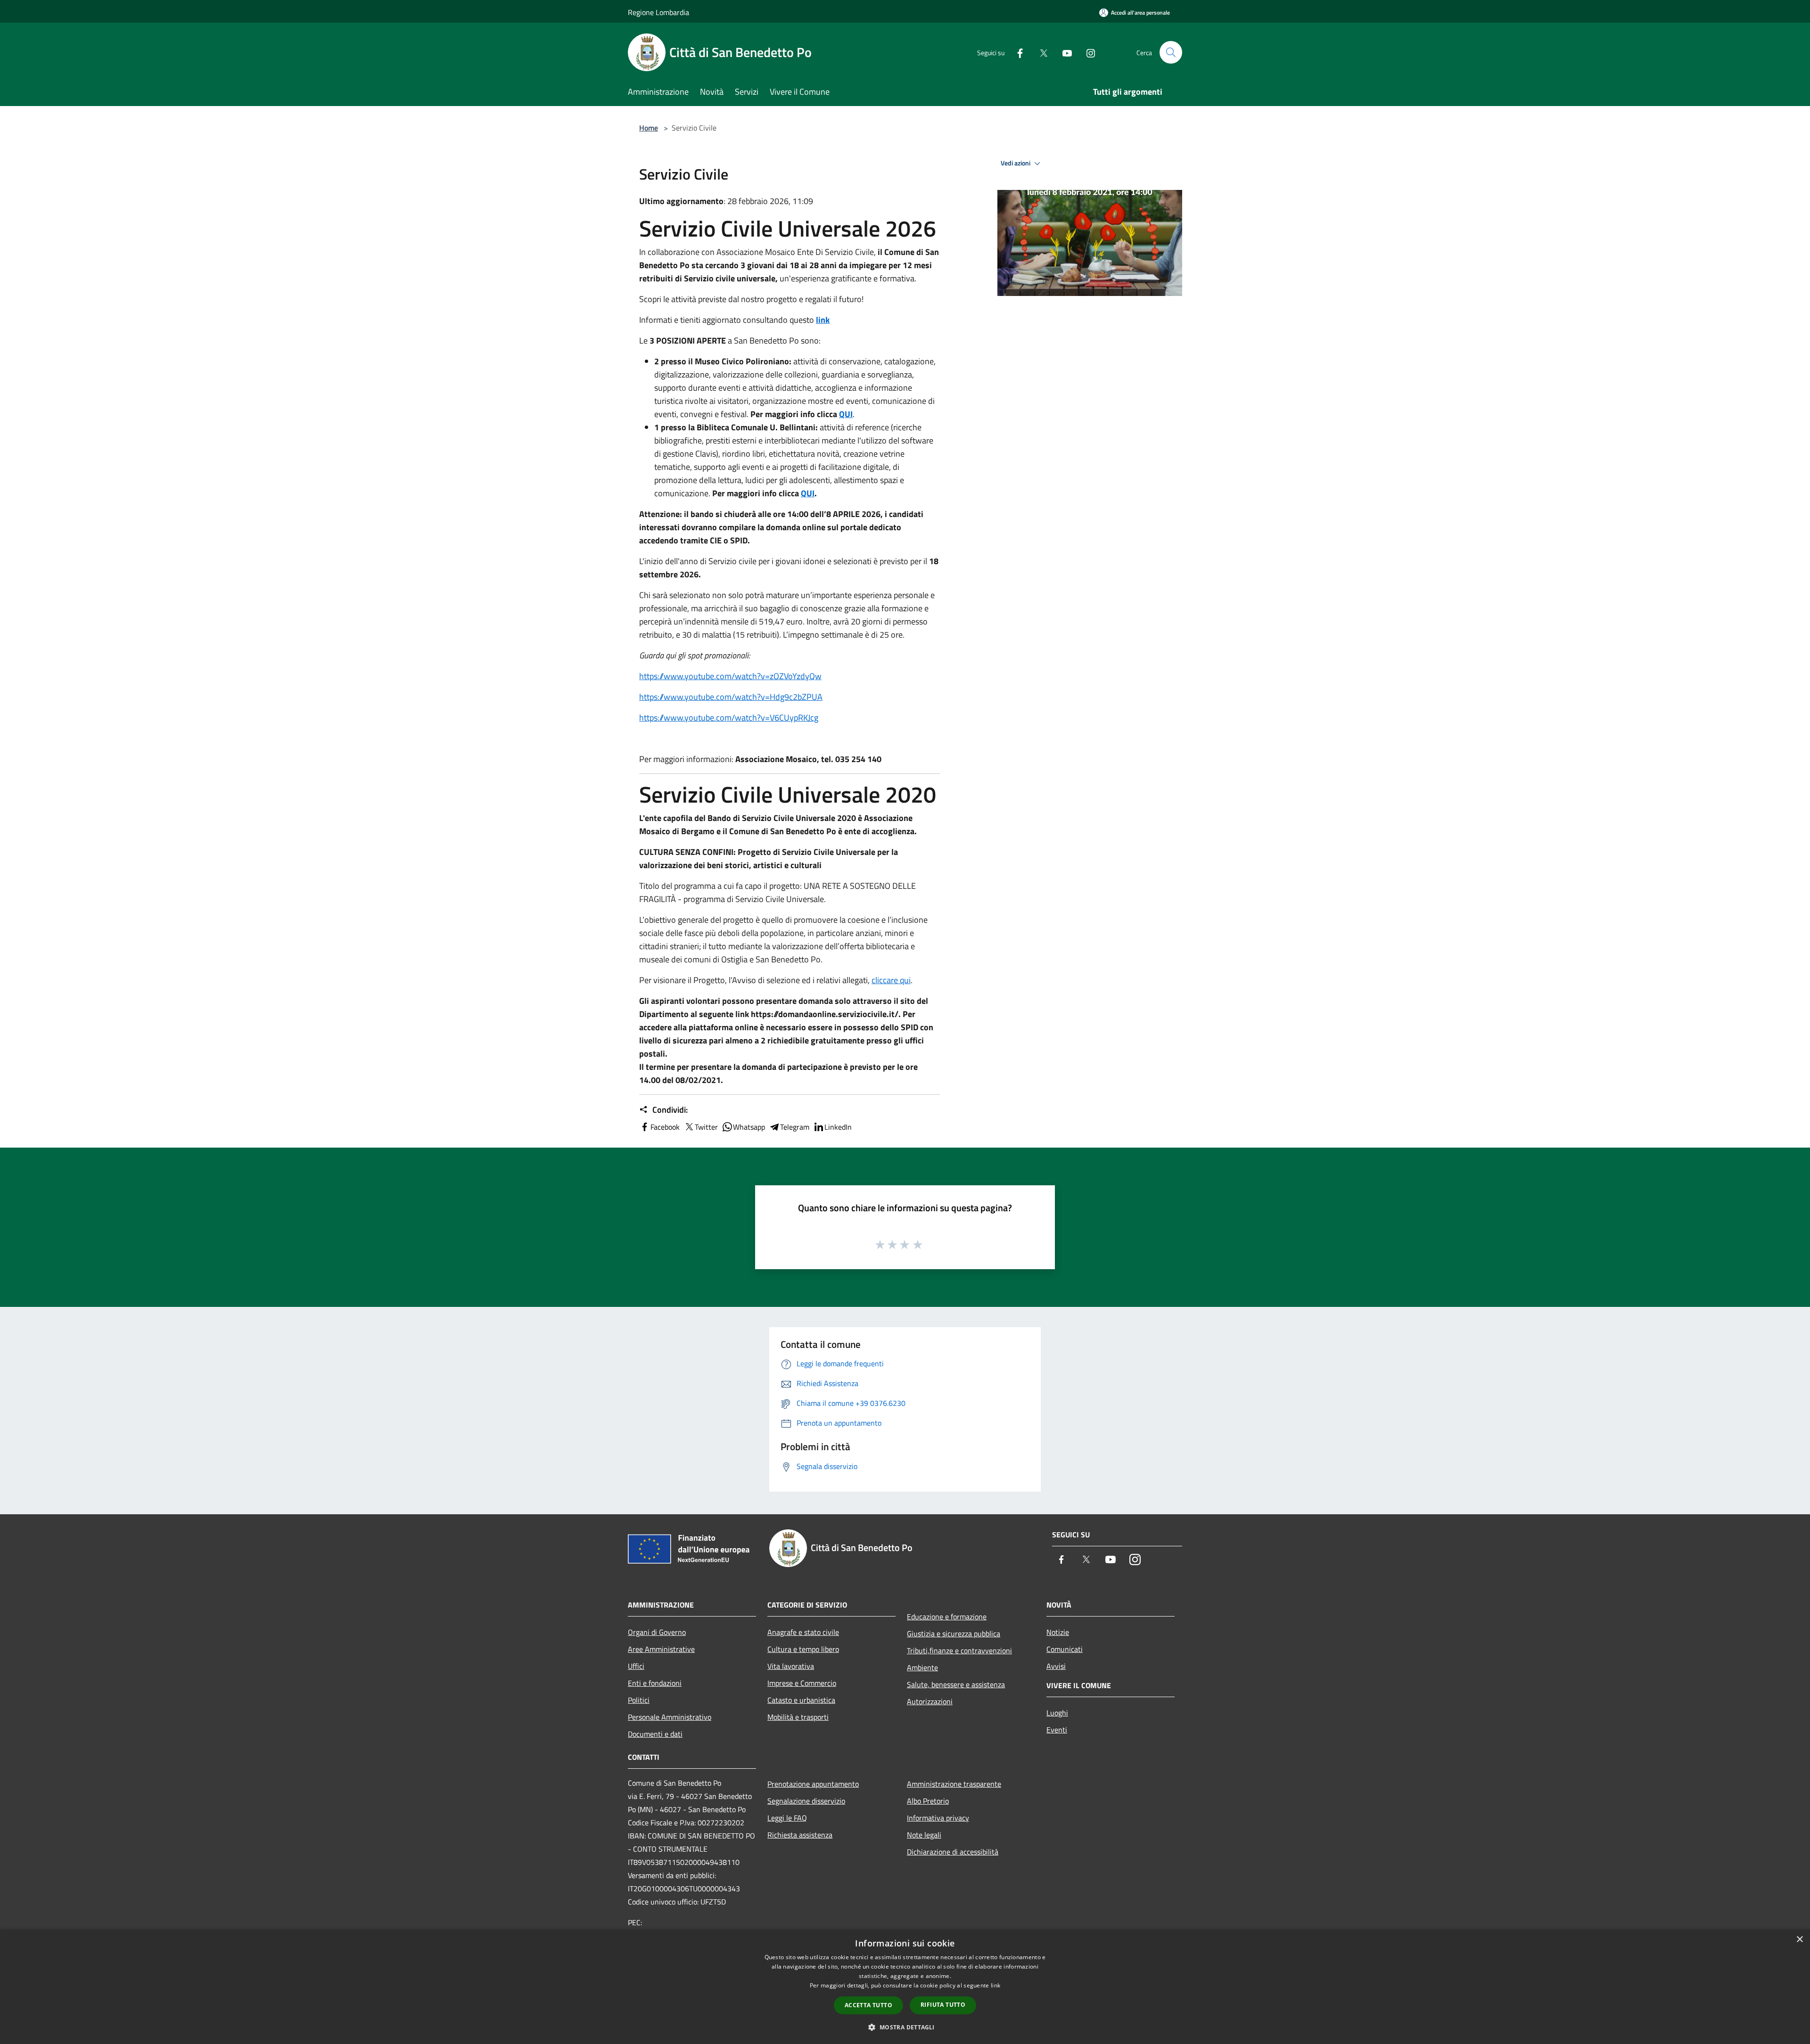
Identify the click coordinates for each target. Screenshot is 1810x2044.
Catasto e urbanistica (801, 1700)
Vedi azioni (1016, 163)
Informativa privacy (938, 1818)
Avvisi (1056, 1666)
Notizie (1058, 1632)
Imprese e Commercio (802, 1683)
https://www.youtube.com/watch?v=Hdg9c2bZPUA (731, 697)
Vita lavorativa (791, 1666)
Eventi (1057, 1730)
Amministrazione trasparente (954, 1784)
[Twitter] (1040, 52)
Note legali (924, 1835)
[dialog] (905, 1987)
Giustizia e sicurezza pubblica (954, 1634)
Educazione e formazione (947, 1617)
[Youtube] (1063, 52)
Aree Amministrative (661, 1649)
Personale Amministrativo (670, 1717)
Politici (639, 1700)
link (823, 320)
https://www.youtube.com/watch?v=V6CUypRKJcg (729, 718)
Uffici (636, 1666)
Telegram (795, 1127)
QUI (846, 414)
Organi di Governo (657, 1632)
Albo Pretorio (928, 1801)
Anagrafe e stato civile (803, 1632)
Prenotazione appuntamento (813, 1784)
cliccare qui (891, 980)
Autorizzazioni (930, 1701)
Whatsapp (749, 1127)
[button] (905, 2027)
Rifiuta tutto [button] (943, 2005)
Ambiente (922, 1667)
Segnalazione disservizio (806, 1801)
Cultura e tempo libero (803, 1649)
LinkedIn (838, 1127)
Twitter (706, 1127)
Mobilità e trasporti (798, 1717)
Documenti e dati (655, 1734)
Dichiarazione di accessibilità (953, 1852)
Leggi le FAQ (787, 1818)
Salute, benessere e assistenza (956, 1684)
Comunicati (1065, 1649)
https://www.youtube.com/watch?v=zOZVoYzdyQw (730, 676)
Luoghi (1057, 1713)
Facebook (665, 1127)
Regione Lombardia (658, 12)
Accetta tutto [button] (868, 2005)
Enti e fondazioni (655, 1683)
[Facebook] (1016, 52)
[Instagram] (1087, 52)
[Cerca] (1171, 52)
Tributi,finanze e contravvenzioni (959, 1650)
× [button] (1799, 1940)
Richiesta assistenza (800, 1835)
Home (649, 128)
